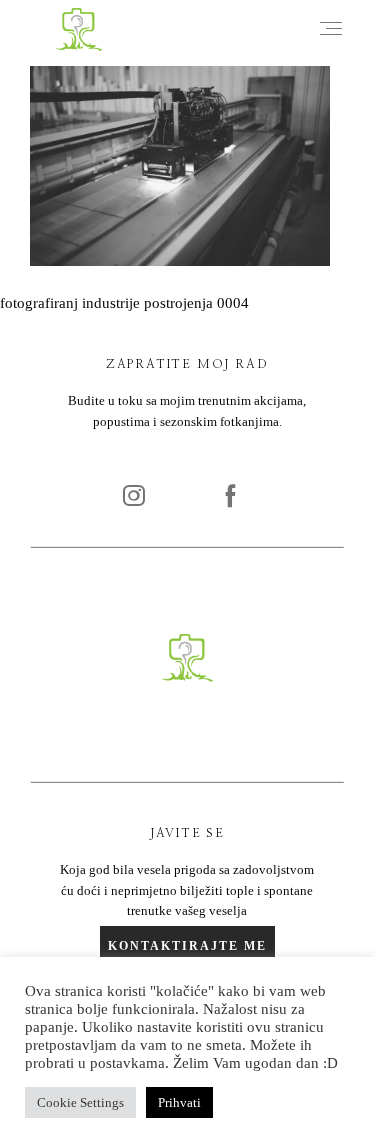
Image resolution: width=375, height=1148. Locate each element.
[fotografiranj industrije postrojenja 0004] (180, 261)
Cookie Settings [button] (80, 1102)
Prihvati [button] (179, 1102)
